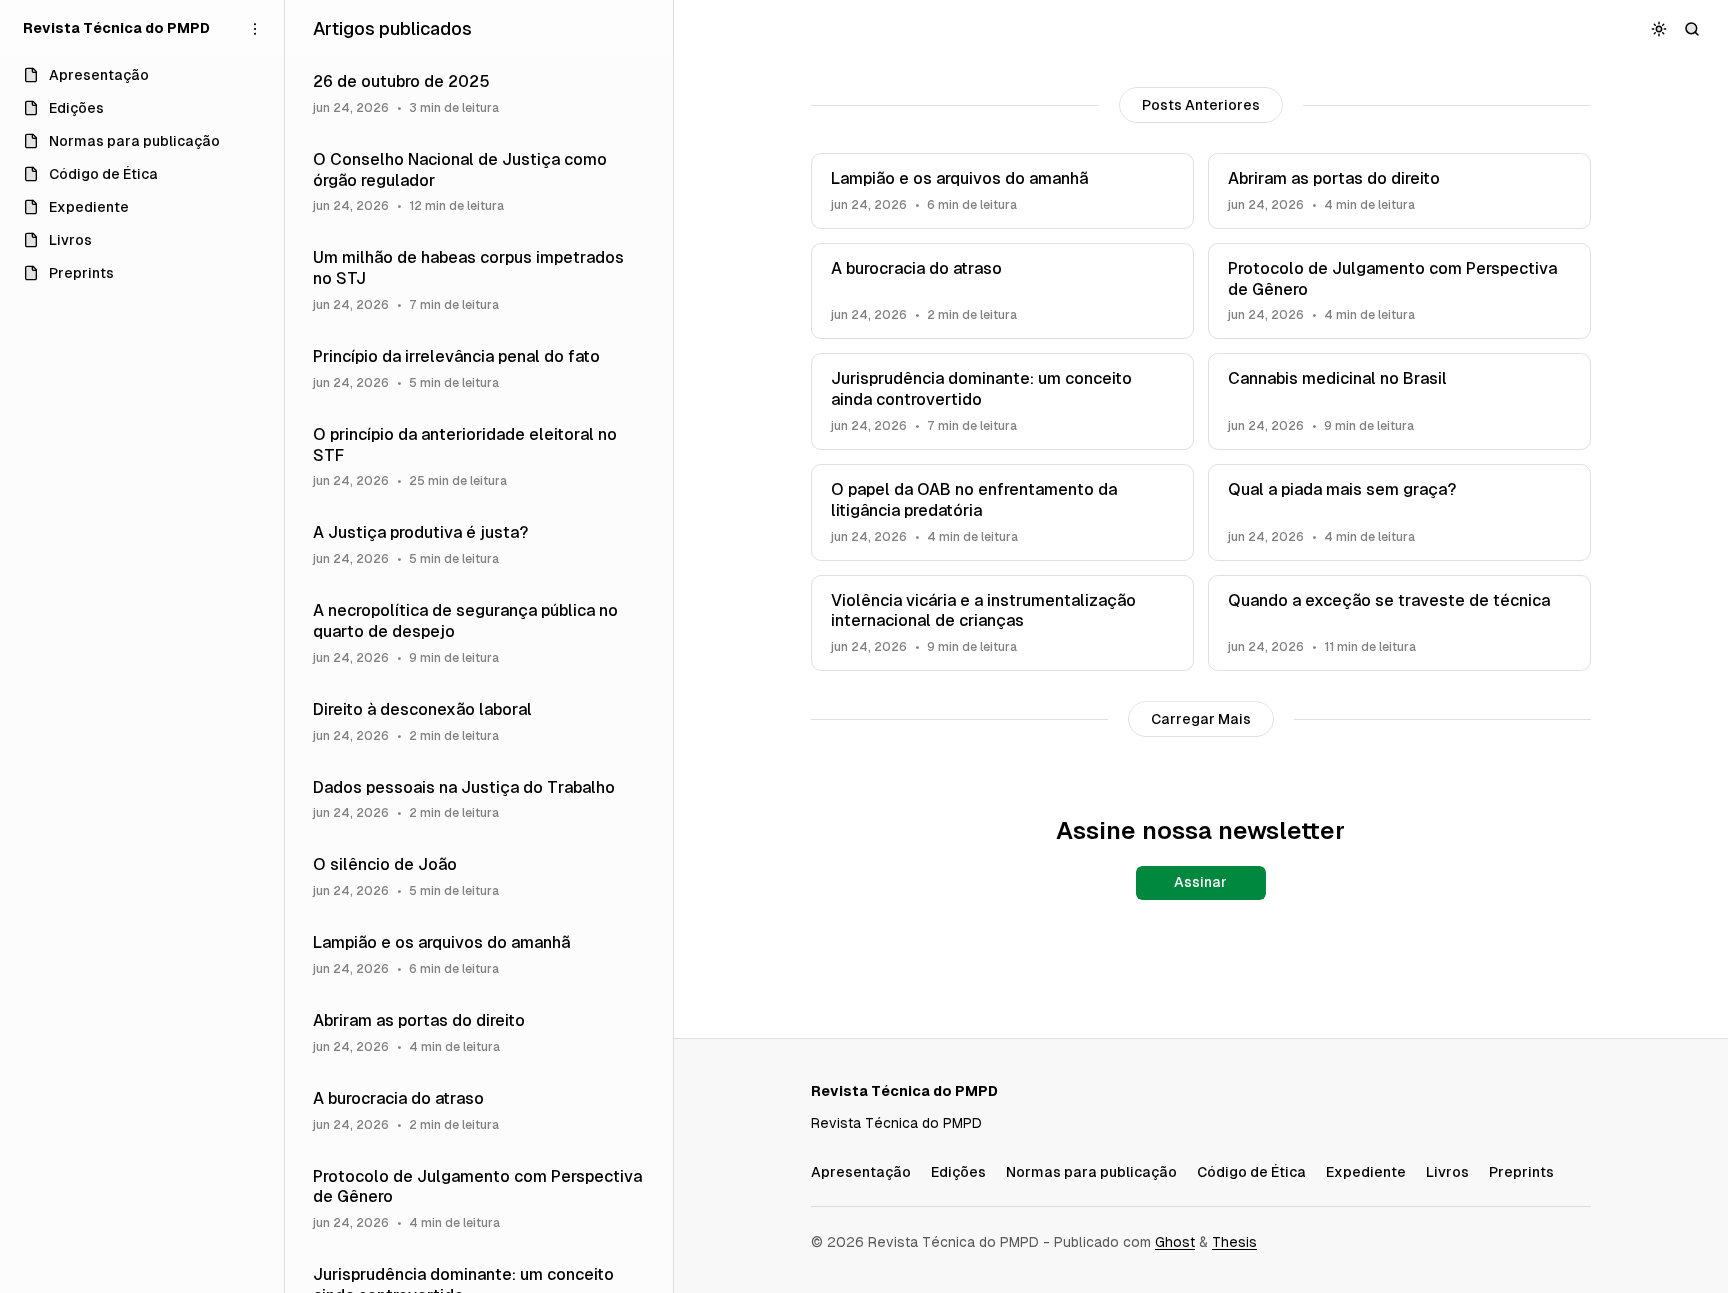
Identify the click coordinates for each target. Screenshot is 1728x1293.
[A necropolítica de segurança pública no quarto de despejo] (479, 633)
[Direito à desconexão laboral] (479, 722)
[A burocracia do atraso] (1002, 291)
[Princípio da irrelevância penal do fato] (479, 369)
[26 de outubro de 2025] (479, 94)
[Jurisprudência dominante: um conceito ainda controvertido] (1002, 401)
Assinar (1200, 882)
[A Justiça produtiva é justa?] (479, 545)
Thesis (1234, 1242)
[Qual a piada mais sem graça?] (1399, 512)
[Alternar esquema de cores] (1659, 28)
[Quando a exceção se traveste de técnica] (1399, 623)
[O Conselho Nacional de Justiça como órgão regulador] (479, 182)
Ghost (1175, 1242)
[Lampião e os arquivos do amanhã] (1002, 191)
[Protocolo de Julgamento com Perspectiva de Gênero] (1399, 291)
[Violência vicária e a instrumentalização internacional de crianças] (1002, 623)
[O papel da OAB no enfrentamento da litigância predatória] (1002, 512)
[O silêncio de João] (479, 877)
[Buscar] (1692, 28)
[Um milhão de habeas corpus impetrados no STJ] (479, 280)
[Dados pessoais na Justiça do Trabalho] (479, 800)
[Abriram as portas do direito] (1399, 191)
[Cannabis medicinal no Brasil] (1399, 401)
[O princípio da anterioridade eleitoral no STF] (479, 457)
